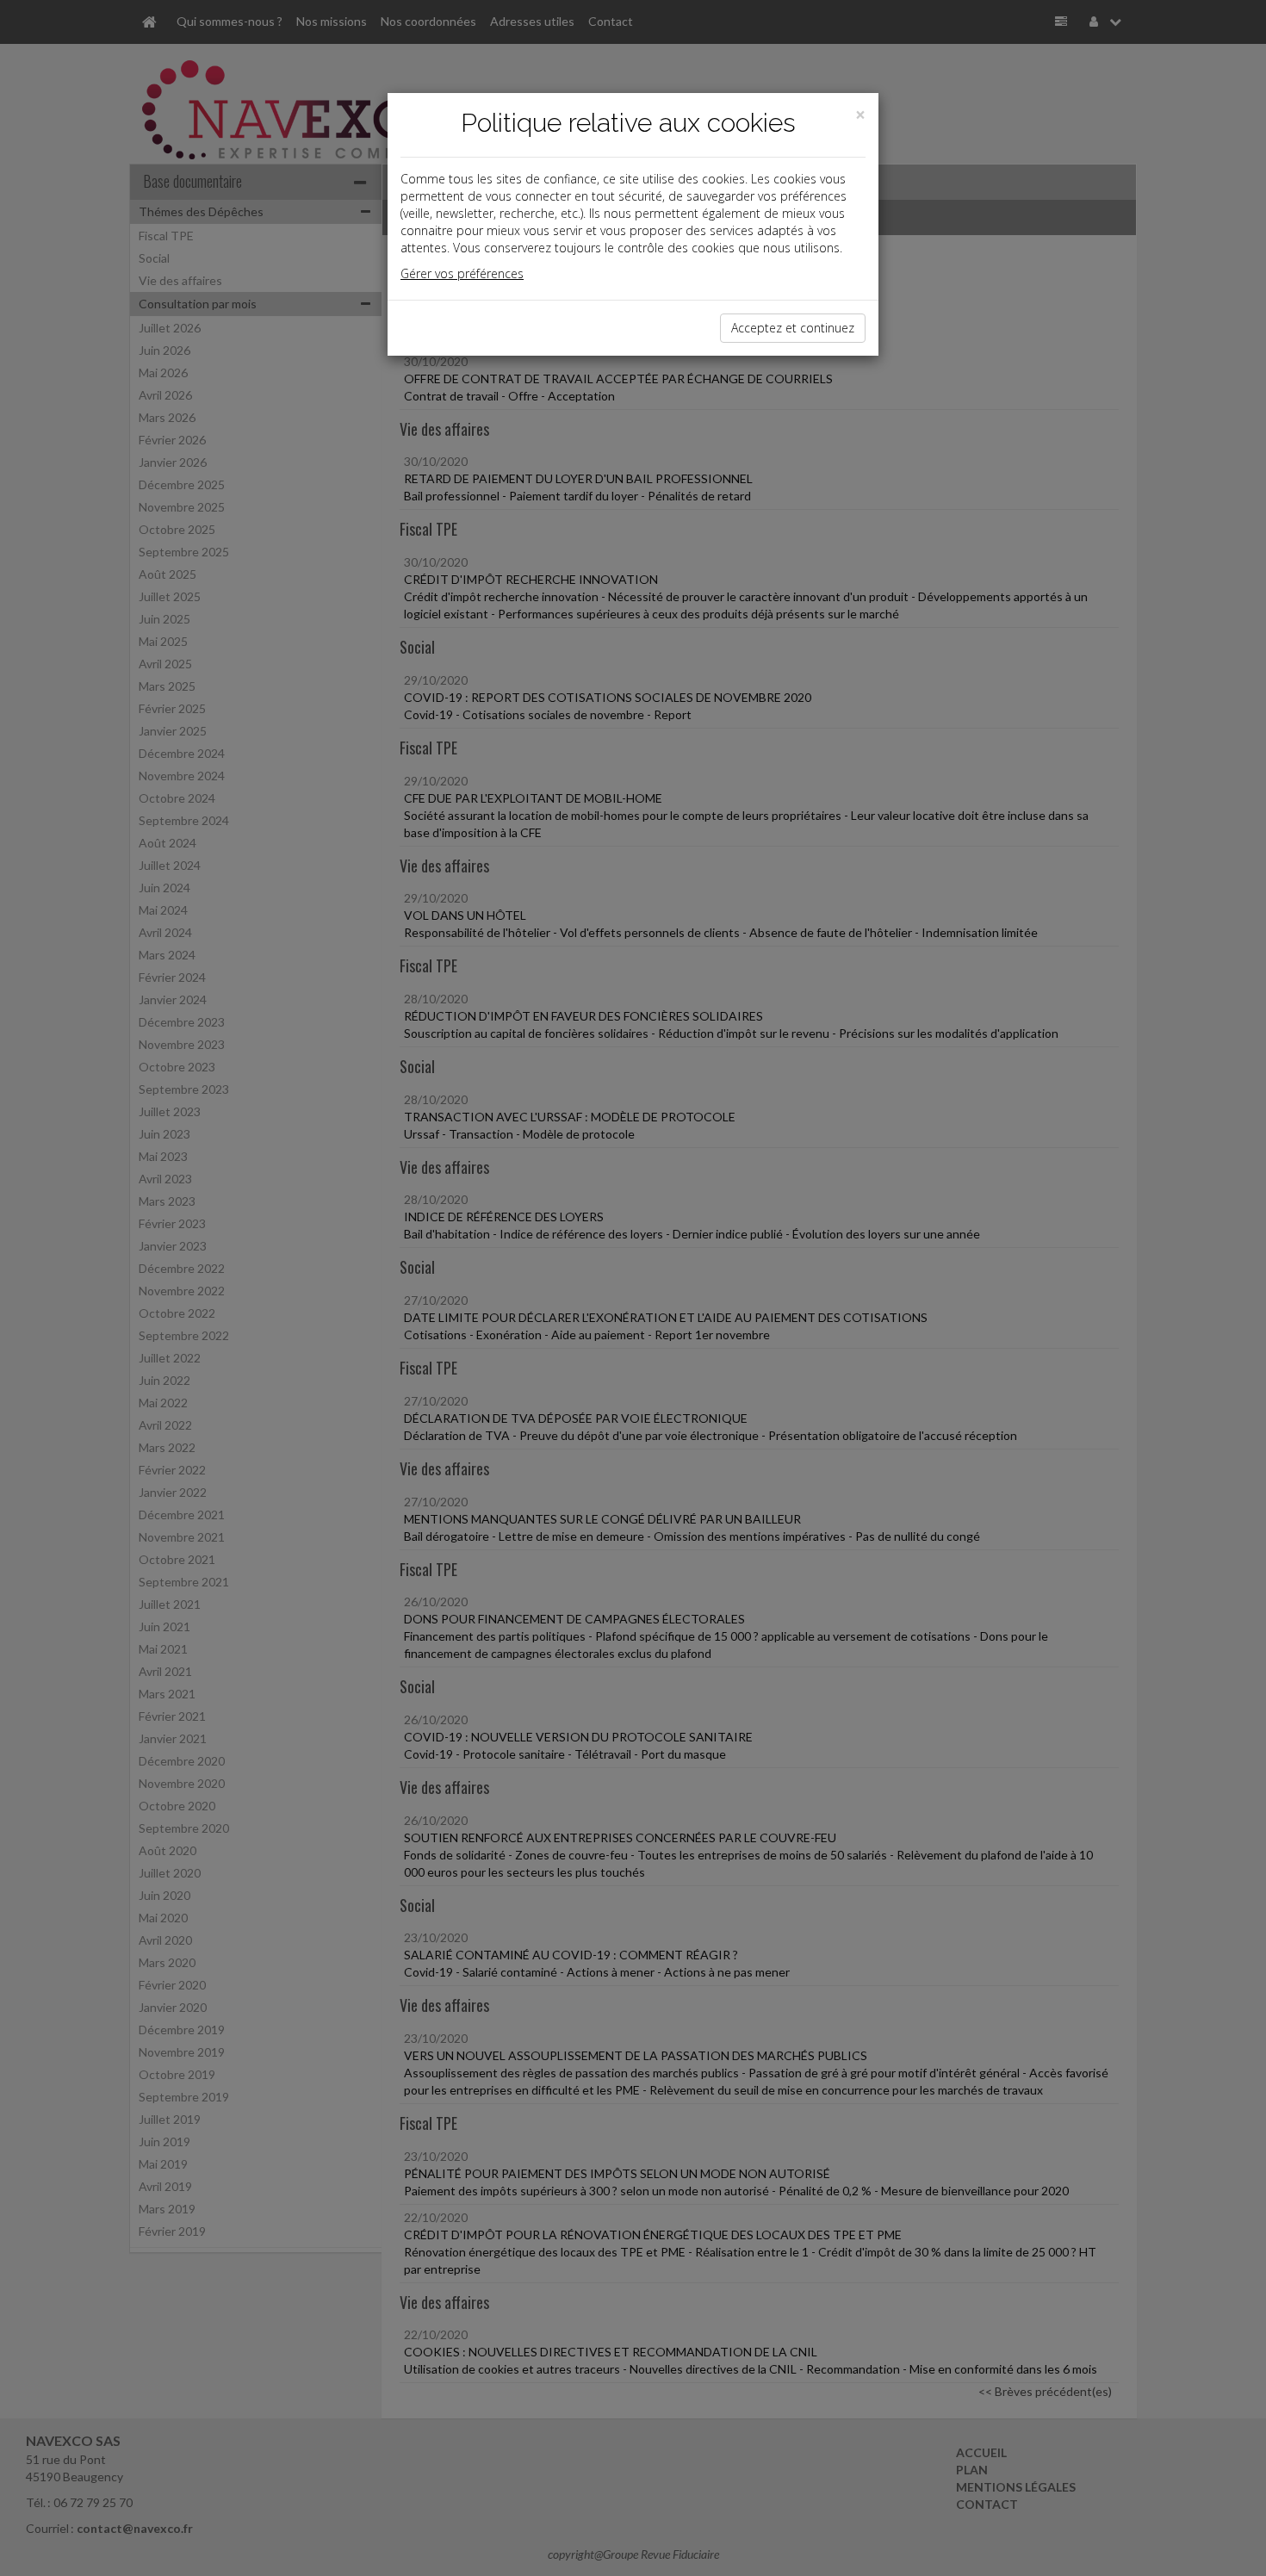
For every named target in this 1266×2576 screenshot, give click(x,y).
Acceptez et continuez (793, 328)
